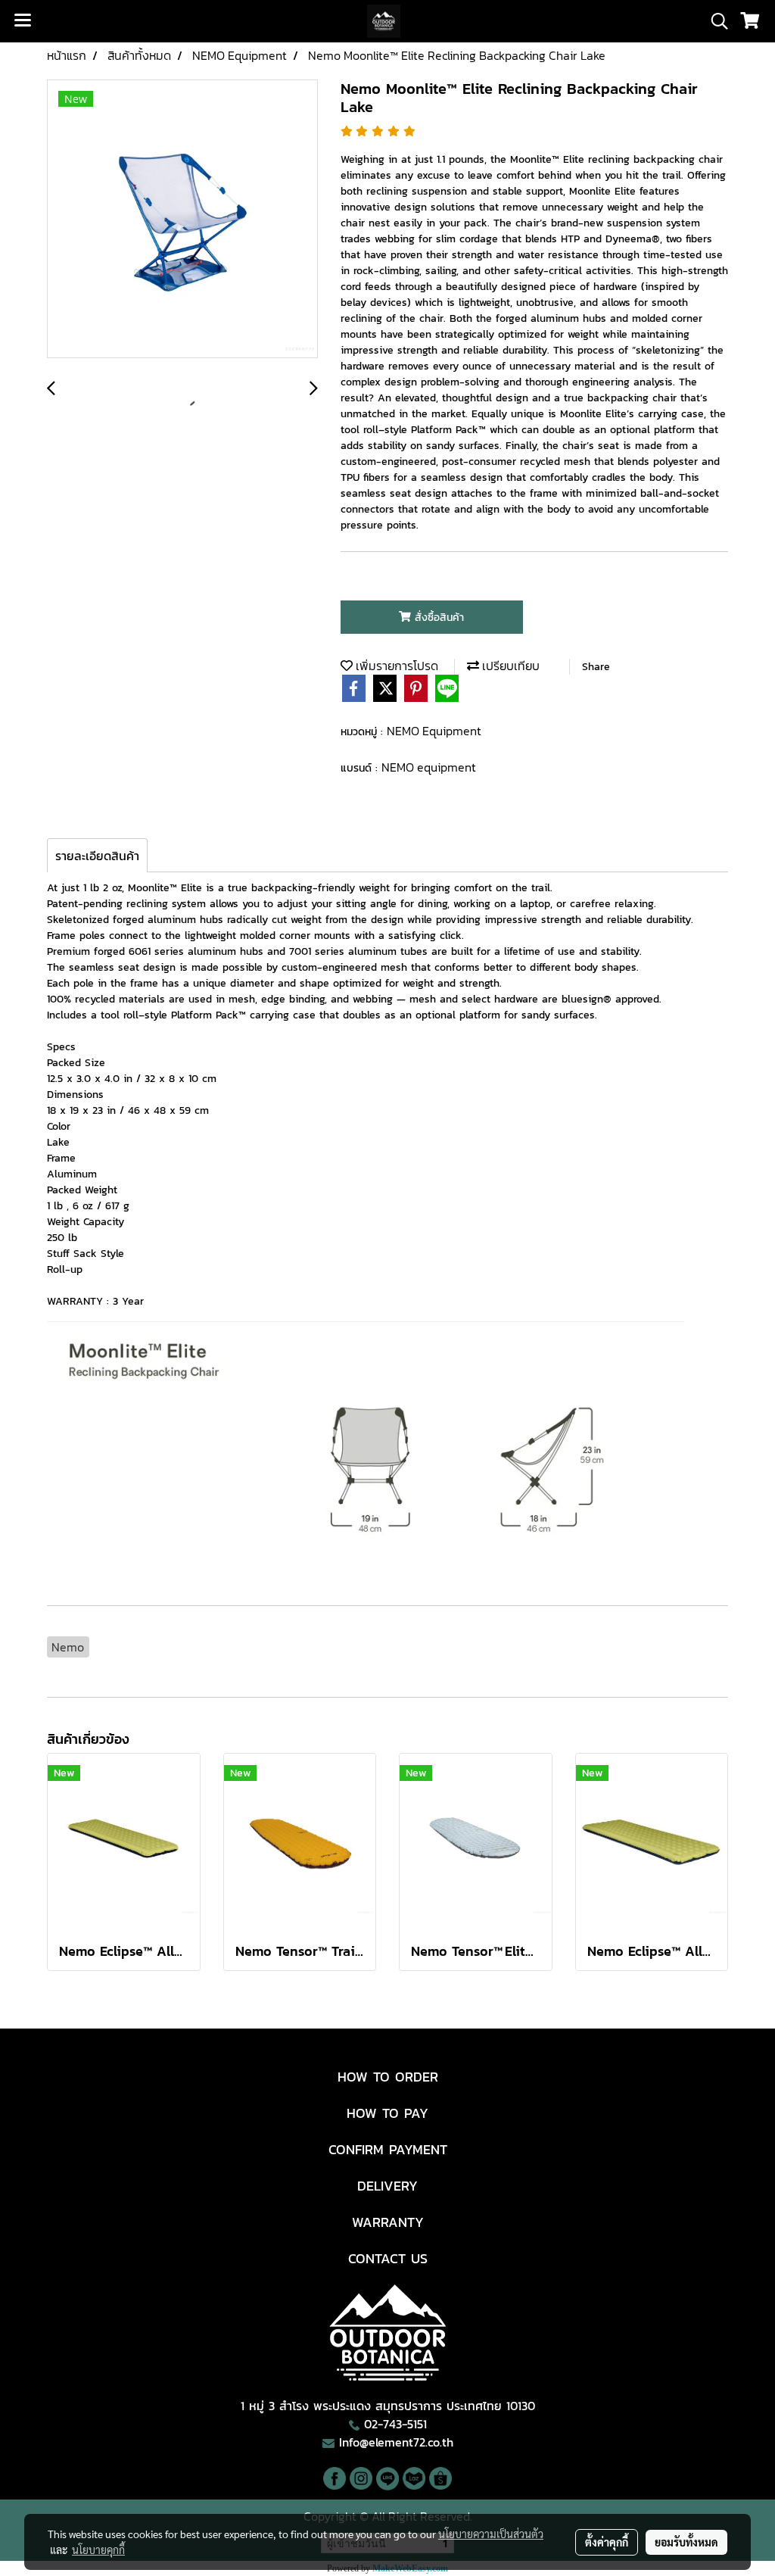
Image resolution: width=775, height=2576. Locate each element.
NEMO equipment (429, 767)
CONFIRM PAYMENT (388, 2149)
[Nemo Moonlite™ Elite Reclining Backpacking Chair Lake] (182, 220)
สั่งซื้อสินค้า (437, 617)
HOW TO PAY (387, 2113)
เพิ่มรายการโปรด (395, 666)
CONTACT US (388, 2258)
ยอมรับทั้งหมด (686, 2542)
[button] (714, 21)
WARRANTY (388, 2222)
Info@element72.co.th (396, 2442)
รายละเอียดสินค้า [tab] (97, 856)
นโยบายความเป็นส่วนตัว (491, 2534)
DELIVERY (387, 2186)
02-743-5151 (395, 2424)
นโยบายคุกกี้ (98, 2549)
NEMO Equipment (434, 731)
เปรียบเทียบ (509, 666)
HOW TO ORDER (388, 2077)
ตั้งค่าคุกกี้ (607, 2542)
